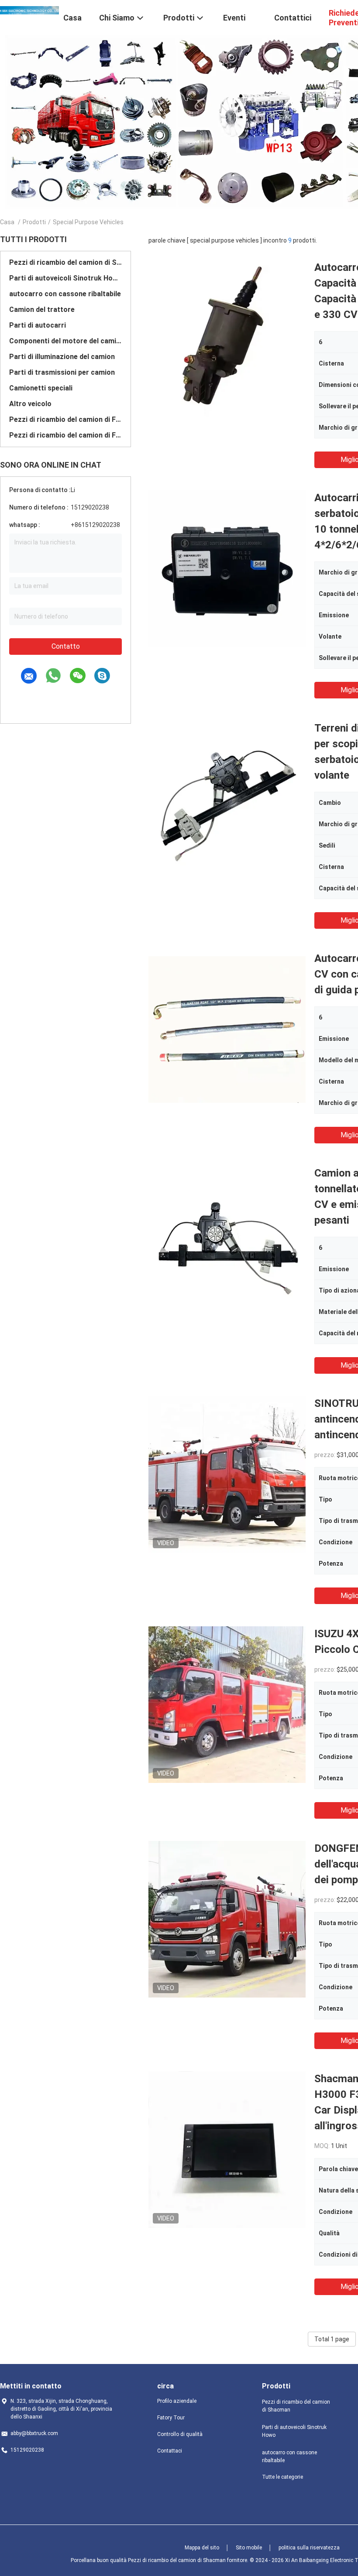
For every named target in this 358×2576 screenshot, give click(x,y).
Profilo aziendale (177, 2401)
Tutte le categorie (282, 2477)
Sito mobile (249, 2548)
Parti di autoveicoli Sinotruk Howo (65, 278)
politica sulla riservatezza (309, 2548)
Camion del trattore (42, 310)
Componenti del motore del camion (65, 341)
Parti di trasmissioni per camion (62, 372)
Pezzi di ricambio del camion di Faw (65, 419)
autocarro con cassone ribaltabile (65, 294)
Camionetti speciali (41, 388)
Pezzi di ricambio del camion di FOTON (65, 435)
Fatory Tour (171, 2418)
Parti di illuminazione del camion (62, 357)
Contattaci (170, 2451)
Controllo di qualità (180, 2434)
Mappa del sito (202, 2548)
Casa (7, 222)
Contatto (66, 646)
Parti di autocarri (38, 325)
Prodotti (34, 222)
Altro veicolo (30, 404)
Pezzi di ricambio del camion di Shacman (65, 262)
